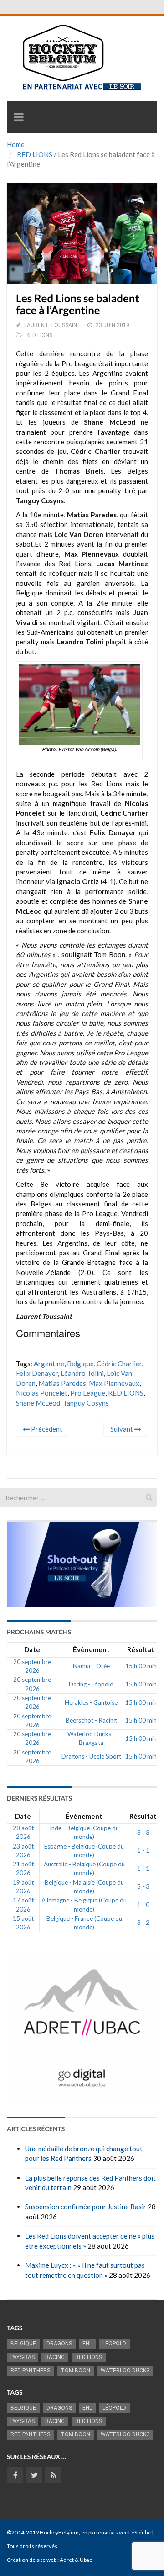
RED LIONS (35, 154)
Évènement (91, 1649)
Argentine (49, 1364)
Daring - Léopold (91, 1684)
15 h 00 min (141, 1666)
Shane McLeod (38, 1403)
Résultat (141, 1649)
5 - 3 (143, 1886)
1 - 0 (143, 1905)
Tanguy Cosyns (86, 1403)
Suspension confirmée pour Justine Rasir (86, 2207)
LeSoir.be (140, 2532)
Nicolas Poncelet (42, 1393)
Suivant (122, 1429)
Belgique (80, 1364)
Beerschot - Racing (91, 1720)
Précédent (46, 1429)
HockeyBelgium (59, 2532)
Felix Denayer (37, 1373)
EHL (87, 2344)
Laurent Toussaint (53, 325)
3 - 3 (143, 1833)
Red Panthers (30, 2371)
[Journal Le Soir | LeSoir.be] (46, 7)
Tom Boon (75, 2371)
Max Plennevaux (114, 1383)
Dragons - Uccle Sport (91, 1756)
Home (16, 144)
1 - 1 (143, 1850)
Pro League (88, 1393)
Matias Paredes (62, 1383)
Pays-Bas (23, 2357)
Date (32, 1649)
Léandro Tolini (82, 1373)
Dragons (59, 2344)
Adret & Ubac (76, 2560)
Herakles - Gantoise (91, 1702)
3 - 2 (143, 1923)
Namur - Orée (91, 1666)
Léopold (114, 2344)
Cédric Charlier (119, 1364)
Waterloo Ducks (125, 2371)
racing (55, 2357)
